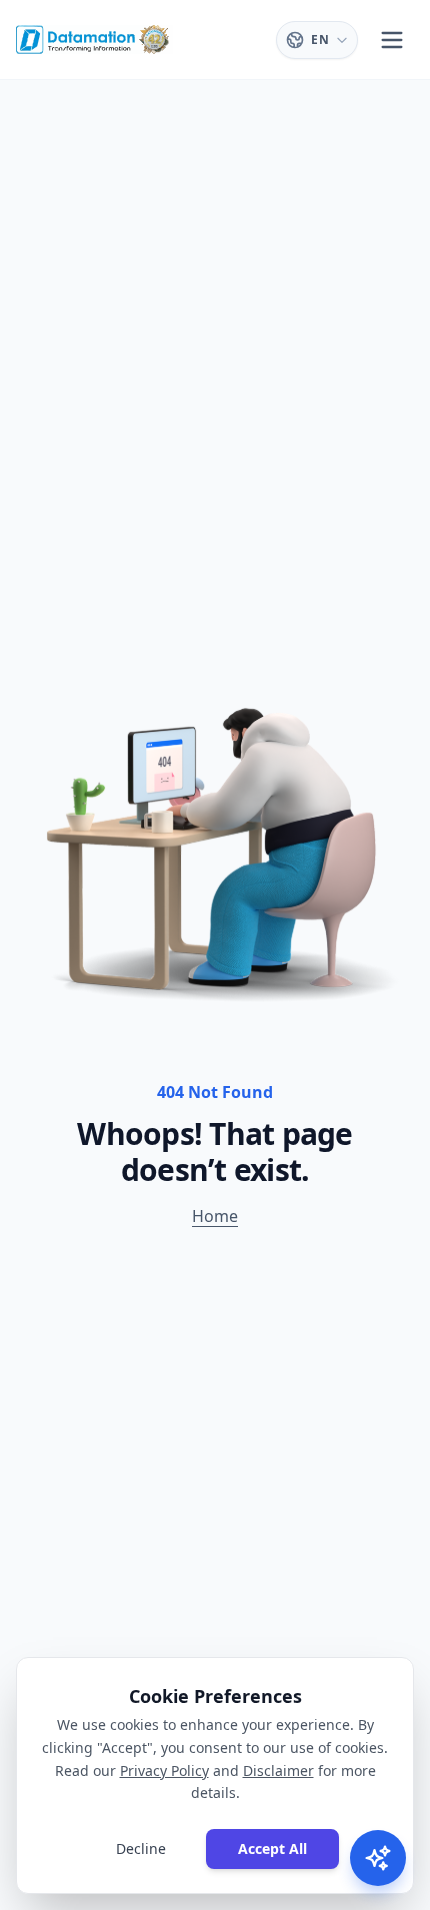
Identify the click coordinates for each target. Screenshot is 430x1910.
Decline (141, 1848)
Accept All (272, 1848)
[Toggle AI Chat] (378, 1858)
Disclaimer (278, 1770)
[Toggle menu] (392, 40)
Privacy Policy (164, 1770)
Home (215, 1216)
